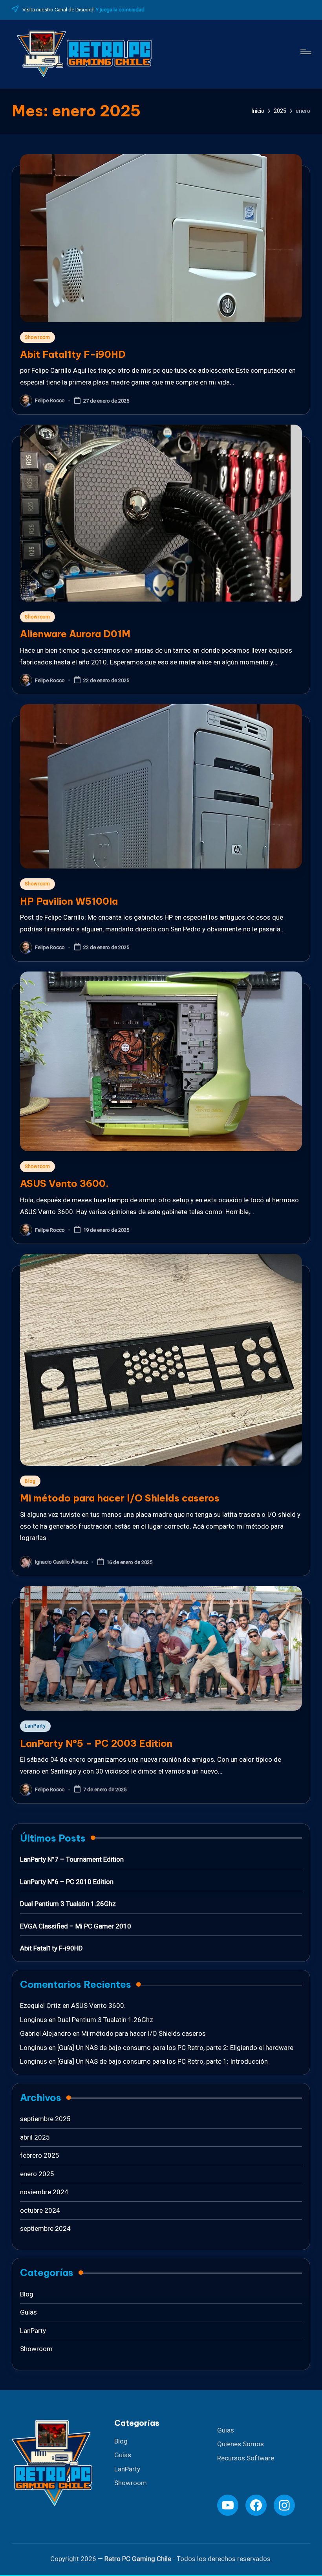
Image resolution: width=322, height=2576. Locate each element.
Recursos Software (246, 2458)
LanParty (127, 2469)
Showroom (131, 2483)
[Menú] (305, 52)
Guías (123, 2455)
